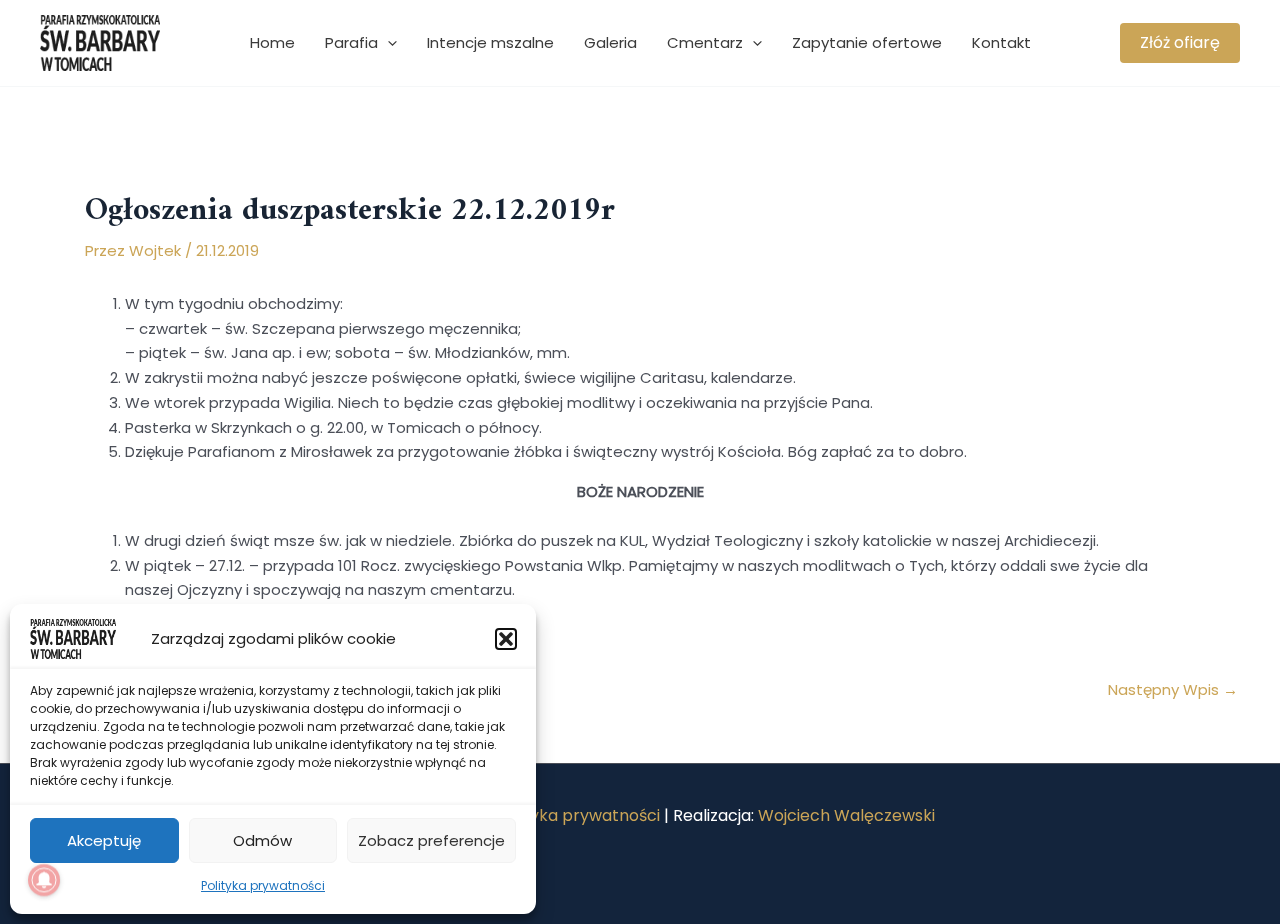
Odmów (262, 840)
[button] (506, 639)
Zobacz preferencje (431, 840)
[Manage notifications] (44, 880)
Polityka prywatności (263, 885)
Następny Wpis (1173, 689)
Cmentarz (705, 42)
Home (272, 42)
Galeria (610, 42)
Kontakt (1001, 42)
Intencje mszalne (490, 42)
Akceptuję (104, 840)
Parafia (351, 42)
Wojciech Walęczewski (846, 815)
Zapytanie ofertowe (867, 42)
